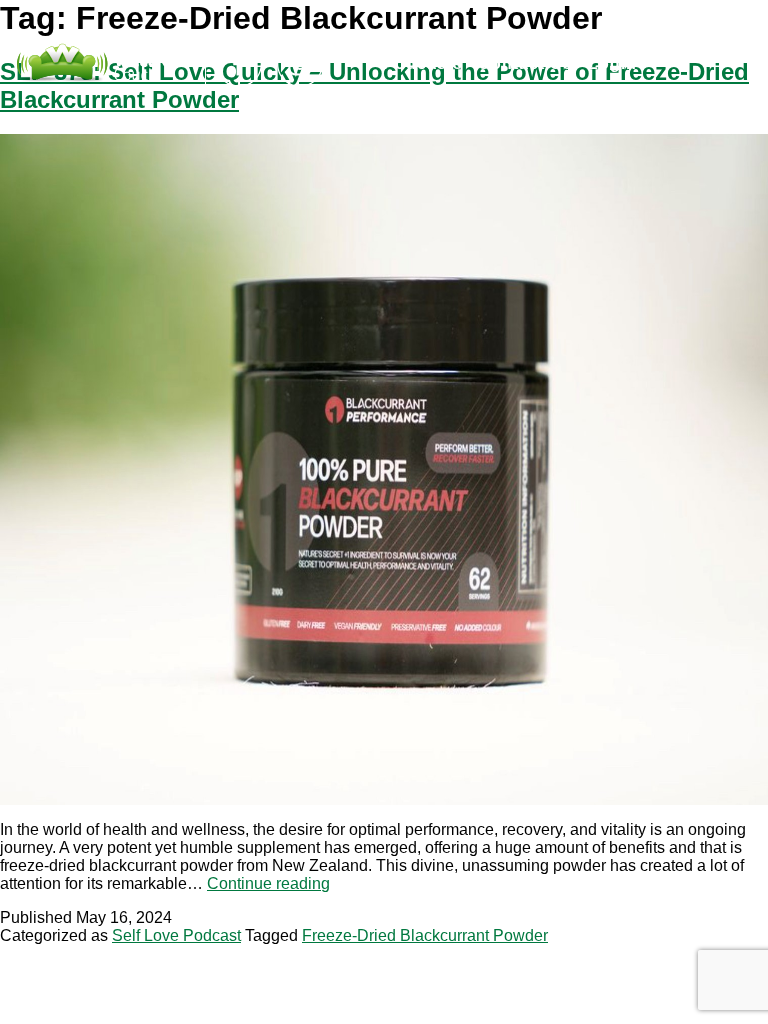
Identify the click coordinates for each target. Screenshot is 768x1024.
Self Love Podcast (176, 935)
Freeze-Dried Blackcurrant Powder (425, 935)
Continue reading (268, 883)
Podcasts (423, 63)
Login (612, 63)
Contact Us (525, 63)
